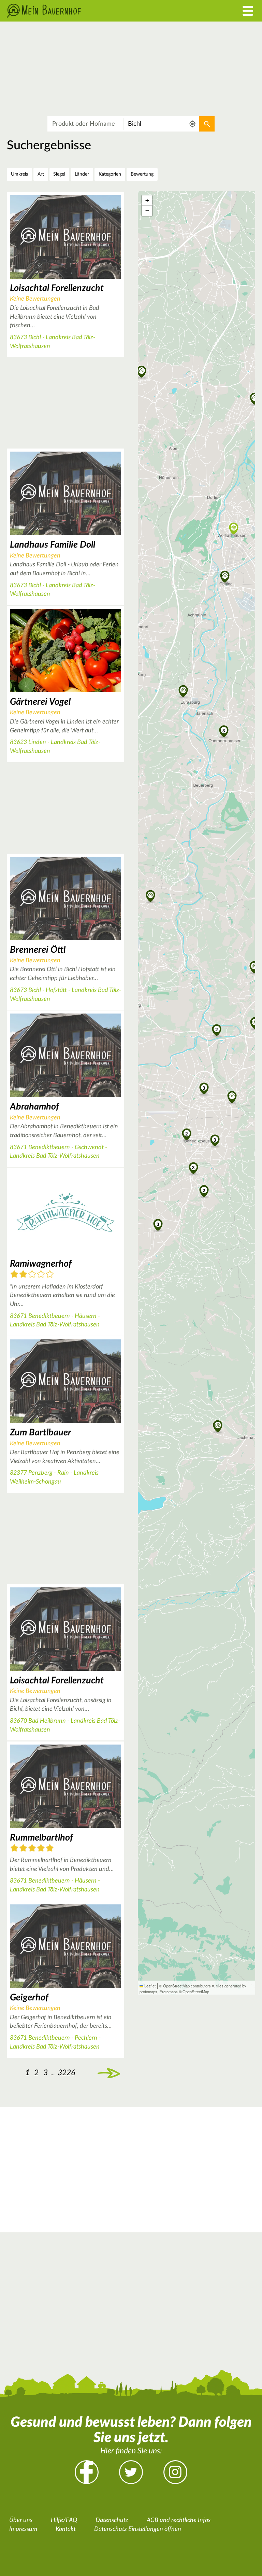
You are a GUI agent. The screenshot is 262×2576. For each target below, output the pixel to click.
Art (41, 174)
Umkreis (19, 174)
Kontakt (66, 2529)
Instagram (175, 2472)
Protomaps (169, 1992)
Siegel (59, 174)
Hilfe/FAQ (64, 2520)
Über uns (21, 2520)
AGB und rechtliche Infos (179, 2520)
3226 (66, 2073)
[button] (204, 1088)
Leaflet (149, 1986)
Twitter (131, 2472)
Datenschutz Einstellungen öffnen (138, 2529)
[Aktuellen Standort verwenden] (193, 124)
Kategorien (110, 174)
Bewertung (142, 174)
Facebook (87, 2472)
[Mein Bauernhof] (98, 11)
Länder (82, 174)
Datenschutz (112, 2520)
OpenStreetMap (196, 1992)
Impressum (23, 2529)
